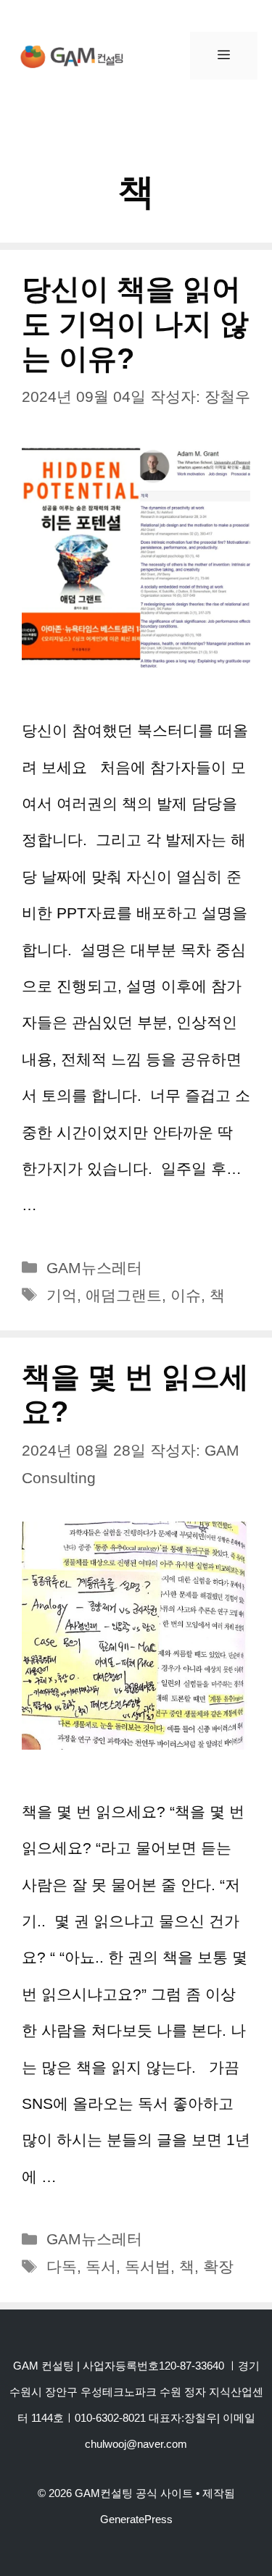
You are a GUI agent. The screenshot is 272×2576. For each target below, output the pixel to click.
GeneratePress (136, 2519)
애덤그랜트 (124, 1295)
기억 (62, 1295)
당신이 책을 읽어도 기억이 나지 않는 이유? (135, 324)
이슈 (186, 1295)
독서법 (148, 2266)
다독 (62, 2266)
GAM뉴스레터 (94, 1268)
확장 (218, 2266)
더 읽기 (66, 1205)
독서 (101, 2266)
